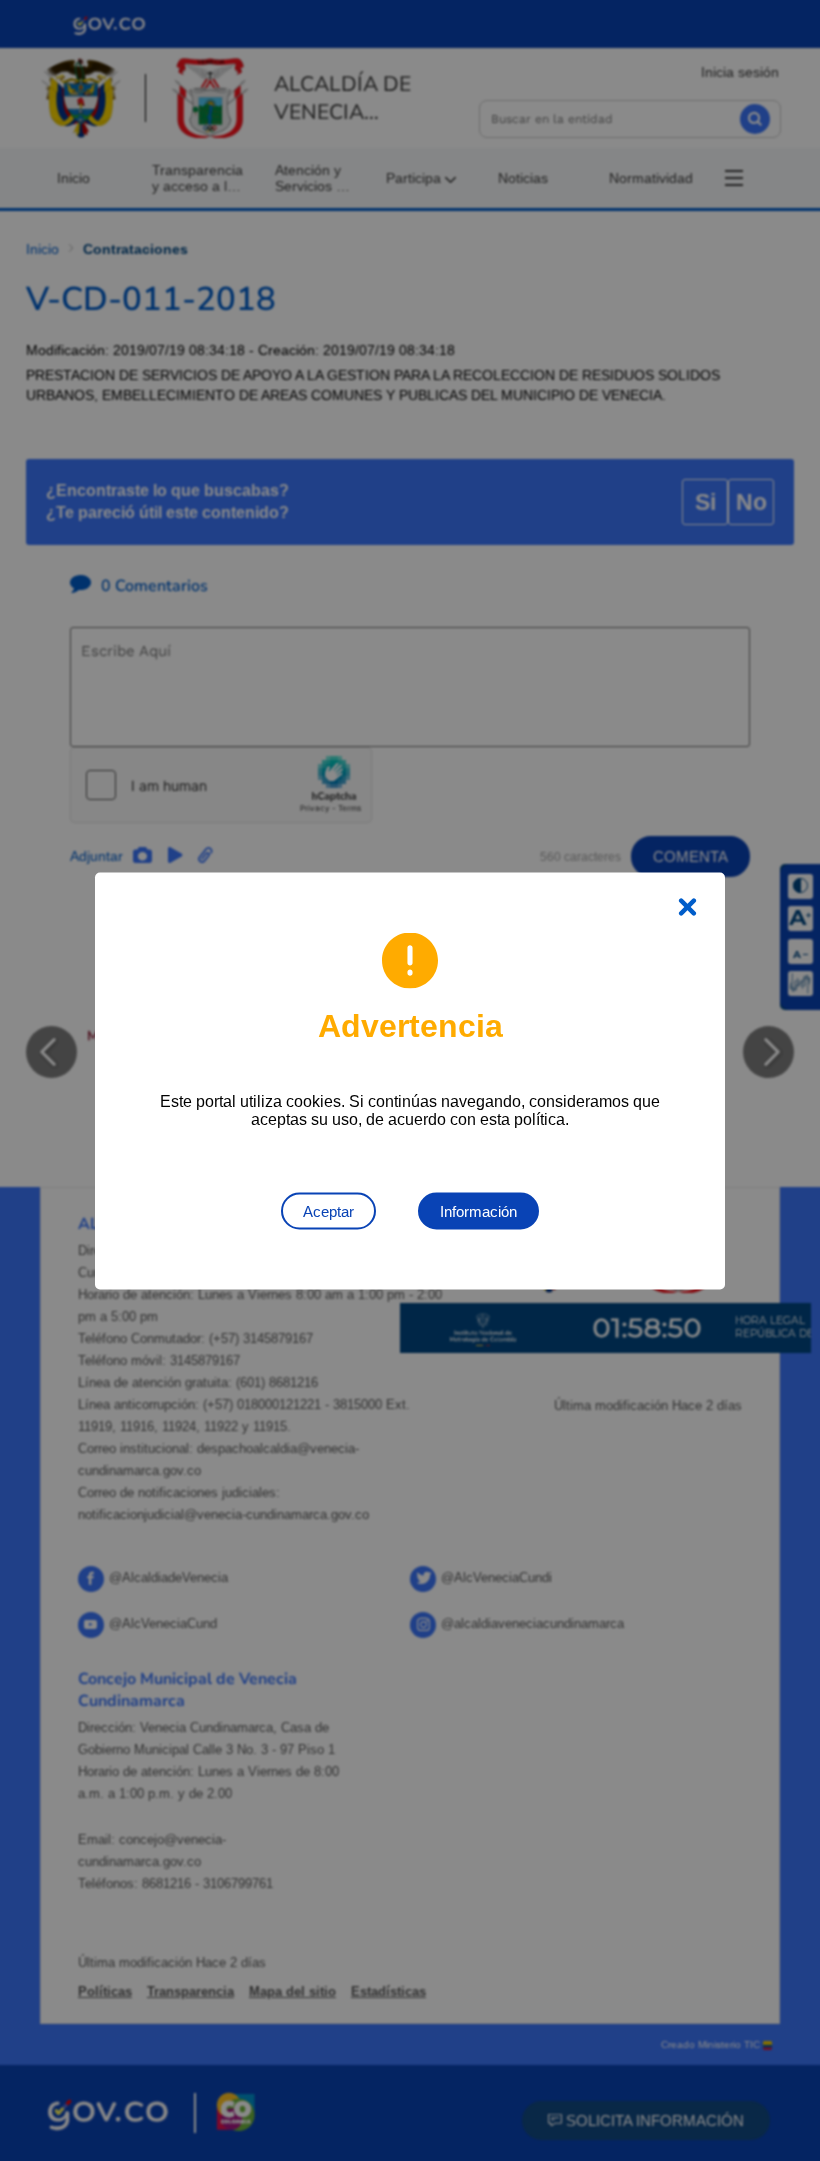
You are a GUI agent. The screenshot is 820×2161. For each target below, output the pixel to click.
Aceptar (328, 1210)
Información (478, 1210)
